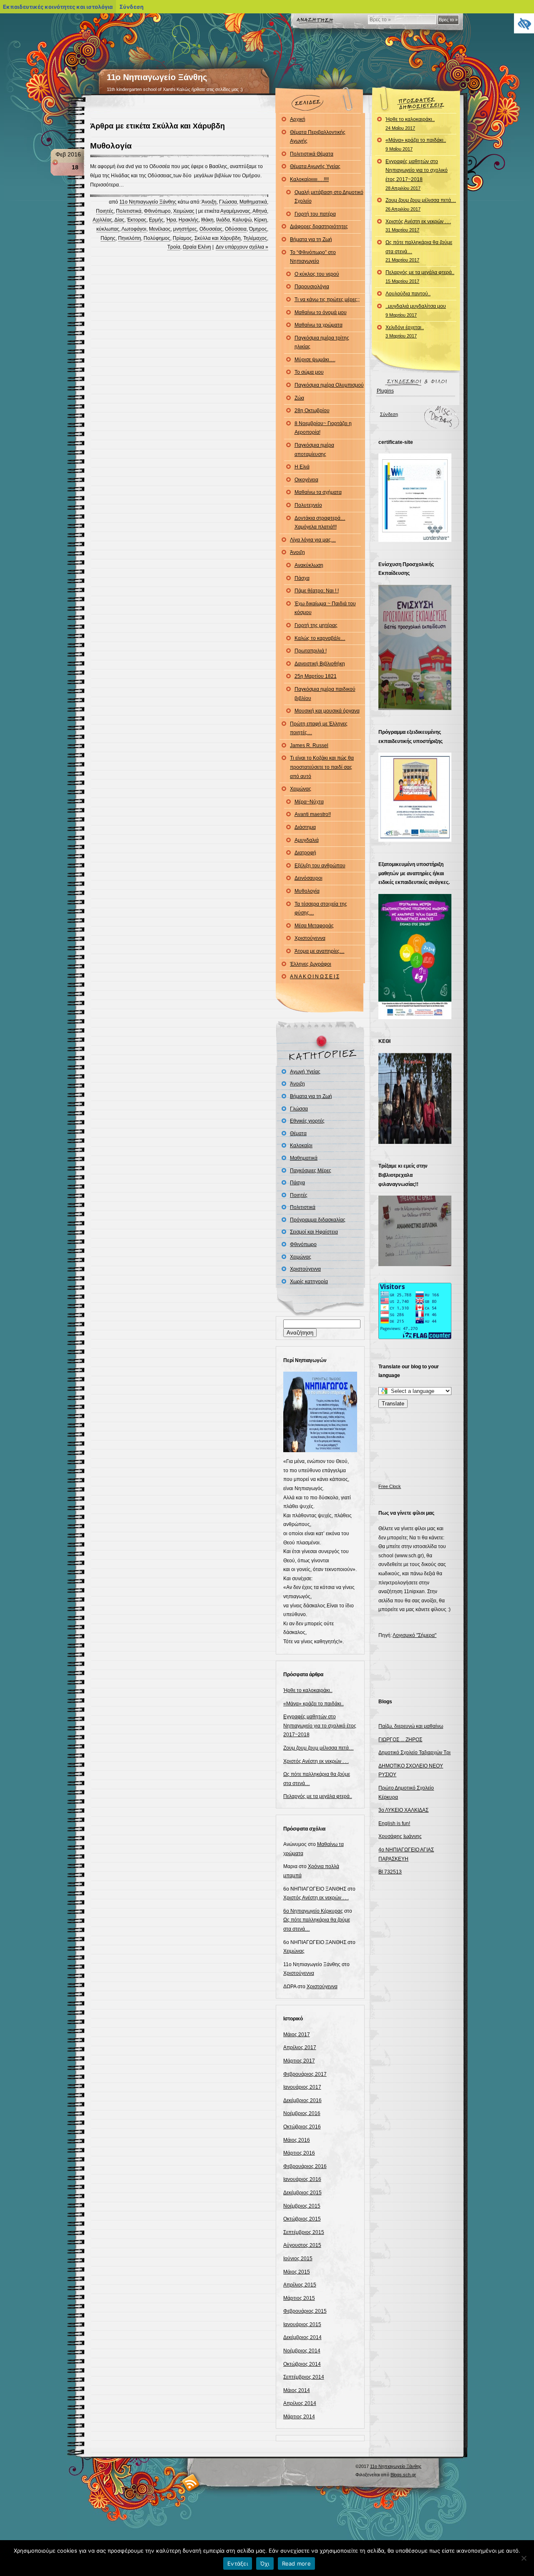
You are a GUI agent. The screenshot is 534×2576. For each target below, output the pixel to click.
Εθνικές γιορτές (307, 1121)
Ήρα (171, 220)
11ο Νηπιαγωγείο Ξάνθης (157, 77)
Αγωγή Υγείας (305, 1072)
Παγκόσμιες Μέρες (311, 1171)
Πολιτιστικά (129, 211)
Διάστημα (305, 827)
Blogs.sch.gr (403, 2475)
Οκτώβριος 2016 (302, 2127)
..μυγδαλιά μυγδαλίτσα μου (416, 310)
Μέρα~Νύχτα (309, 802)
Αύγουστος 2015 (302, 2245)
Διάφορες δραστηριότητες (319, 227)
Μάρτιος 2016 (299, 2153)
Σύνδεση (389, 414)
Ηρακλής (189, 220)
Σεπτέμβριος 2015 (304, 2232)
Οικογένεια (306, 480)
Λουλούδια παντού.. (408, 294)
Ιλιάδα (223, 220)
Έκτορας (137, 220)
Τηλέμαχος (255, 238)
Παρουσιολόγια (312, 287)
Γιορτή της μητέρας (316, 625)
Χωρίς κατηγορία (309, 1282)
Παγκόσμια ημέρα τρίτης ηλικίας (322, 342)
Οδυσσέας (211, 229)
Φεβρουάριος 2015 (305, 2311)
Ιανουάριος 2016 (302, 2179)
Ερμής (156, 220)
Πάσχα (302, 578)
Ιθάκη (207, 220)
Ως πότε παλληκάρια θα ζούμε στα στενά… (419, 251)
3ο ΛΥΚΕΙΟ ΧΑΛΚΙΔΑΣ (403, 1810)
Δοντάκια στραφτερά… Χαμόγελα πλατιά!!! (320, 523)
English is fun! (394, 1823)
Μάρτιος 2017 (299, 2061)
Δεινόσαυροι (309, 878)
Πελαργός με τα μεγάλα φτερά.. (318, 1796)
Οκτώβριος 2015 (302, 2219)
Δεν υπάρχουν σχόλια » (242, 247)
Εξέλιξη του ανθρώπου (320, 866)
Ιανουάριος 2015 (302, 2324)
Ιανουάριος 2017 (302, 2087)
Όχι (265, 2563)
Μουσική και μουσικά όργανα (327, 711)
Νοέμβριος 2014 (302, 2351)
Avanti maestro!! (313, 814)
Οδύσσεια (236, 229)
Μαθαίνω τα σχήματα (318, 492)
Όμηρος (258, 229)
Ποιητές (105, 211)
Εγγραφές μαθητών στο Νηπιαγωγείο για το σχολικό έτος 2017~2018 (320, 1726)
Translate (393, 1404)
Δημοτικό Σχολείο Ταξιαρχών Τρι (414, 1753)
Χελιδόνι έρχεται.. (405, 332)
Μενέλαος (160, 229)
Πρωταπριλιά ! (311, 651)
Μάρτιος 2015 (299, 2298)
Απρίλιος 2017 (300, 2047)
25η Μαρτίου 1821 (316, 676)
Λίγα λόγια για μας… (313, 540)
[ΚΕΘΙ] (415, 1142)
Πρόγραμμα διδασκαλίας (318, 1220)
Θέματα (298, 1133)
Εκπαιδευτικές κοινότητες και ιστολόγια (58, 7)
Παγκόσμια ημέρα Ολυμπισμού (329, 385)
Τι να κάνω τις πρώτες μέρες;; (327, 300)
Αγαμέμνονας (235, 211)
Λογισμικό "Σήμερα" (414, 1635)
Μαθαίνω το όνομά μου (321, 312)
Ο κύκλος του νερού (317, 274)
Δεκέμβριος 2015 (302, 2193)
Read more (296, 2563)
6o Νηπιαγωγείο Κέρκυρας (313, 1911)
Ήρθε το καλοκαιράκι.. (308, 1690)
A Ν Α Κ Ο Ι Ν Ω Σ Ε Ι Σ (315, 977)
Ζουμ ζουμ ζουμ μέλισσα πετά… (319, 1748)
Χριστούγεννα (310, 938)
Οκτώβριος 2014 (302, 2364)
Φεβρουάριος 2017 (305, 2074)
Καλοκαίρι (301, 1146)
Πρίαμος (182, 238)
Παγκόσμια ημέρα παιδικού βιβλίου (325, 694)
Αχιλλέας (102, 220)
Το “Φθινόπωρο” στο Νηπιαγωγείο (313, 257)
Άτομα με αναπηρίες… (320, 951)
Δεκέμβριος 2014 (302, 2337)
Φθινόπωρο (157, 211)
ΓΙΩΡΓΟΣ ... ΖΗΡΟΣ (400, 1740)
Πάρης (108, 238)
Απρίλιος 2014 (300, 2403)
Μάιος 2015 (297, 2272)
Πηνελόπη (130, 238)
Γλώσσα (228, 202)
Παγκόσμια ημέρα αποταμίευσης (314, 450)
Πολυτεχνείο (308, 505)
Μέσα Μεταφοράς (314, 926)
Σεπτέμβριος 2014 (304, 2377)
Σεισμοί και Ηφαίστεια (314, 1232)
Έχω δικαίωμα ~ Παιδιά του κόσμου (325, 608)
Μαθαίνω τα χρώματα (319, 325)
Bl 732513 (390, 1872)
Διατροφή (305, 853)
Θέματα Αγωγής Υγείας (315, 166)
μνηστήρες (185, 229)
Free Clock (390, 1486)
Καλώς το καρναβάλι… (320, 638)
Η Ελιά (302, 467)
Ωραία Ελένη (197, 247)
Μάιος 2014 (297, 2390)
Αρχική (298, 119)
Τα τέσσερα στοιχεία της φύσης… (321, 909)
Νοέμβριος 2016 (302, 2113)
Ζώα (299, 398)
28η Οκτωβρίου (312, 410)
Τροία (174, 247)
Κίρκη (261, 220)
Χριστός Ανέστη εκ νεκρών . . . (316, 1761)
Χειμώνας (184, 211)
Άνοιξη (209, 202)
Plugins (385, 391)
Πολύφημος (157, 238)
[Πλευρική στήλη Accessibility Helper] (524, 23)
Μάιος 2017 (297, 2035)
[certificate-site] (415, 540)
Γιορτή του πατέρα (315, 214)
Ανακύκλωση (309, 565)
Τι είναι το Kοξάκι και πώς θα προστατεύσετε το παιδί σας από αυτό (322, 767)
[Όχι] (524, 2558)
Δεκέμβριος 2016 (302, 2100)
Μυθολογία (111, 146)
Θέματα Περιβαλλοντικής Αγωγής (318, 137)
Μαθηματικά (253, 202)
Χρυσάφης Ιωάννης (400, 1836)
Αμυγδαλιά (307, 840)
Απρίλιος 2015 (300, 2285)
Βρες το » (448, 20)
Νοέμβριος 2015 (302, 2206)
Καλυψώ (242, 220)
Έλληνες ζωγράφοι (311, 964)
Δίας (119, 220)
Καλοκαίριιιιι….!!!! (309, 179)
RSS (191, 2482)
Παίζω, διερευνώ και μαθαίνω (411, 1726)
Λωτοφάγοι (134, 229)
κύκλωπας (108, 229)
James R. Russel (309, 745)
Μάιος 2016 (297, 2140)
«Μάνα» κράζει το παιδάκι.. (314, 1704)
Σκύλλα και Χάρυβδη (218, 238)
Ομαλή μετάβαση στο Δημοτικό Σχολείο (329, 197)
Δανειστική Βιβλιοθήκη (320, 664)
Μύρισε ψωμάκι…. (315, 360)
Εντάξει (238, 2563)
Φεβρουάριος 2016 (305, 2166)
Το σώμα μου (309, 372)
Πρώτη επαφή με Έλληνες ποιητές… (319, 728)
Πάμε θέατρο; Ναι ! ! (317, 591)
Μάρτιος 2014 (299, 2417)
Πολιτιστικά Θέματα (312, 154)
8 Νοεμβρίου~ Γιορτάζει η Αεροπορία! (323, 428)
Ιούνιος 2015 (298, 2259)
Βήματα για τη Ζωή (311, 239)
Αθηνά (260, 211)
